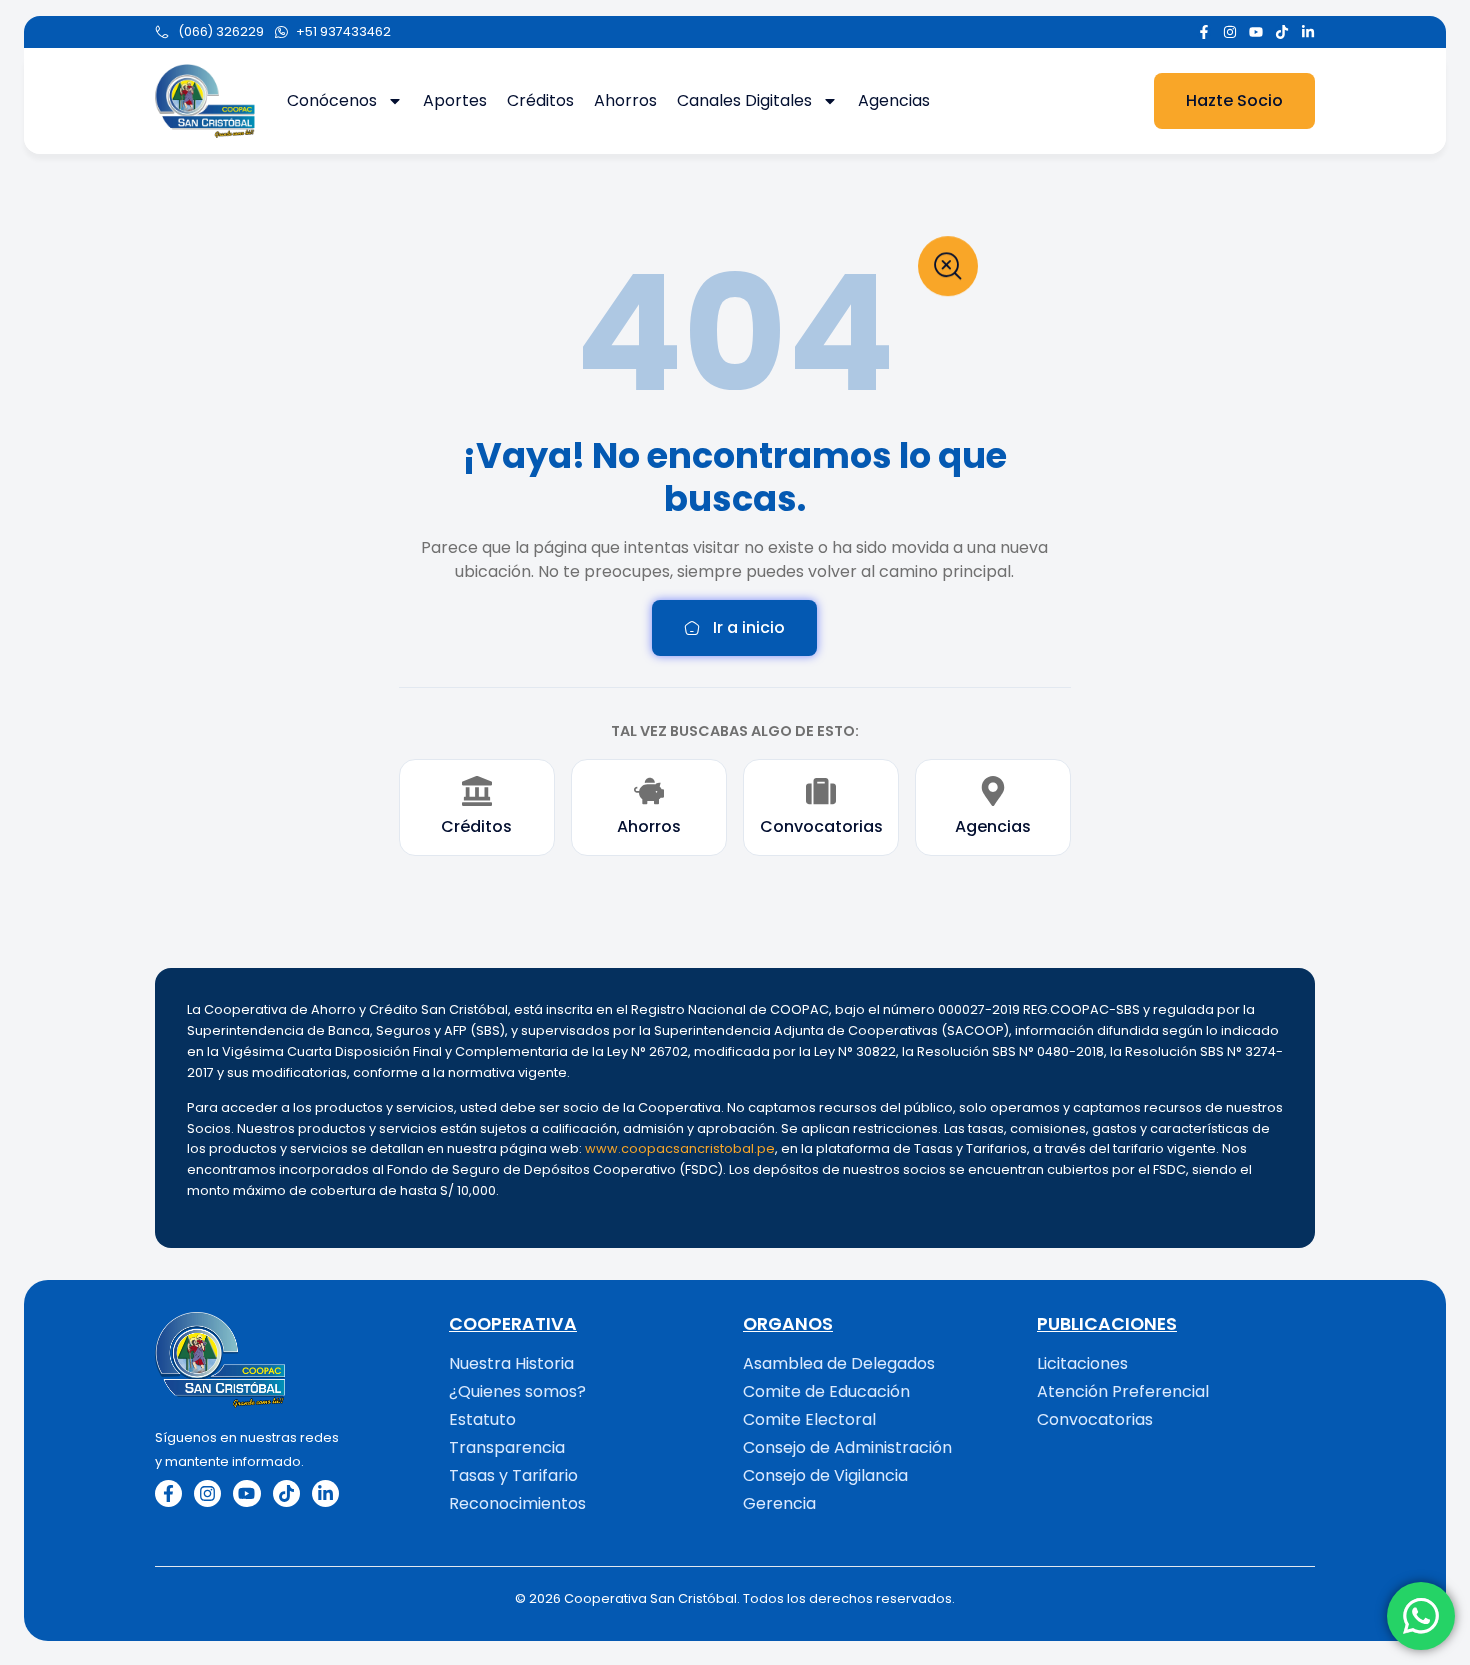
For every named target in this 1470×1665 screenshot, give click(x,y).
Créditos (540, 100)
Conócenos (332, 100)
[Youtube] (1256, 32)
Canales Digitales (744, 100)
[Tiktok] (1282, 32)
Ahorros (625, 100)
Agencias (894, 100)
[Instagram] (1230, 32)
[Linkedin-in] (1308, 32)
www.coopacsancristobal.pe (680, 1148)
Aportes (455, 100)
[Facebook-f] (1204, 32)
